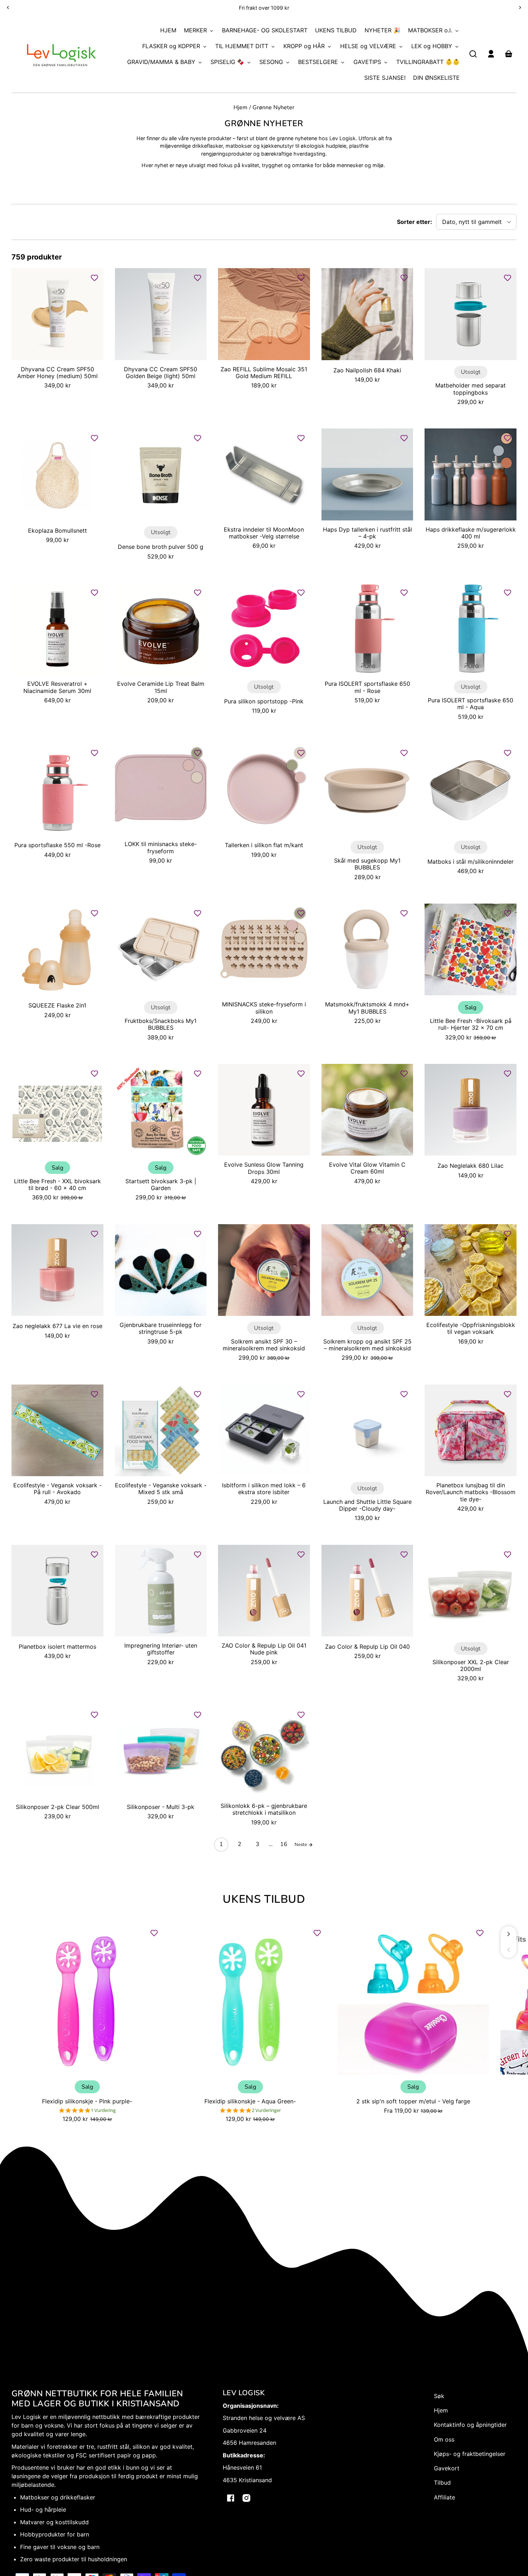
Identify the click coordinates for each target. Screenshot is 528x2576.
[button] (473, 54)
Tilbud (442, 2483)
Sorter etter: (414, 222)
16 (284, 1844)
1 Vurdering (103, 2110)
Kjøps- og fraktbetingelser (470, 2454)
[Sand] (197, 777)
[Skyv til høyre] (509, 1934)
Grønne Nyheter (274, 108)
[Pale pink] (189, 765)
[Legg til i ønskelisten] (94, 278)
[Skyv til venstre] (509, 1950)
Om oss (444, 2439)
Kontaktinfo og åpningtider (470, 2425)
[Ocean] (499, 451)
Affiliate (444, 2497)
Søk (439, 2396)
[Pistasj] (292, 765)
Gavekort (447, 2468)
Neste (301, 1845)
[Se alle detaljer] (57, 314)
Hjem (240, 108)
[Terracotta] (506, 463)
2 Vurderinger (266, 2110)
